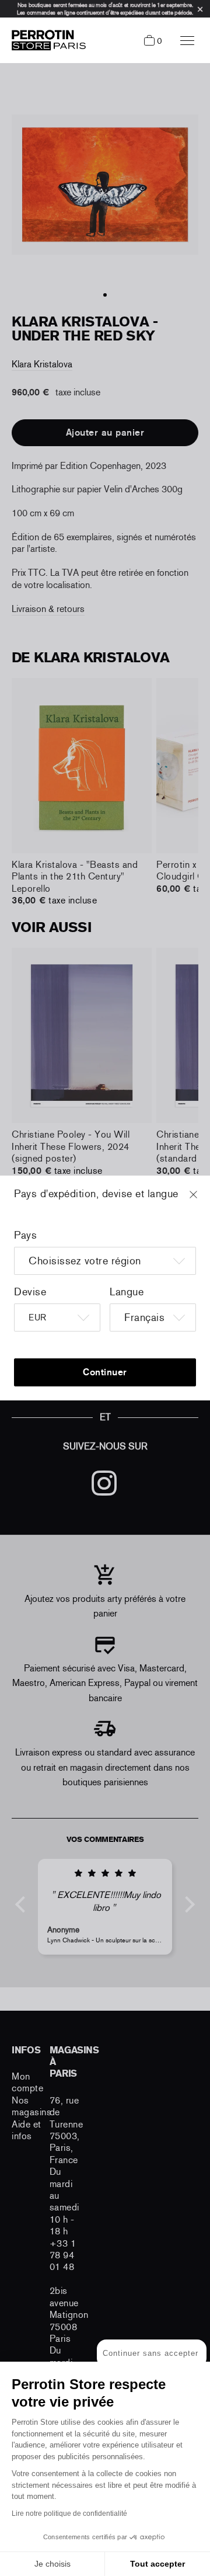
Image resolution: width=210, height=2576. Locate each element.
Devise (30, 1292)
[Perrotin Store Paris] (46, 40)
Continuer (105, 1372)
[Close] (204, 1200)
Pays (25, 1235)
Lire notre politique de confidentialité (69, 2514)
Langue (127, 1292)
